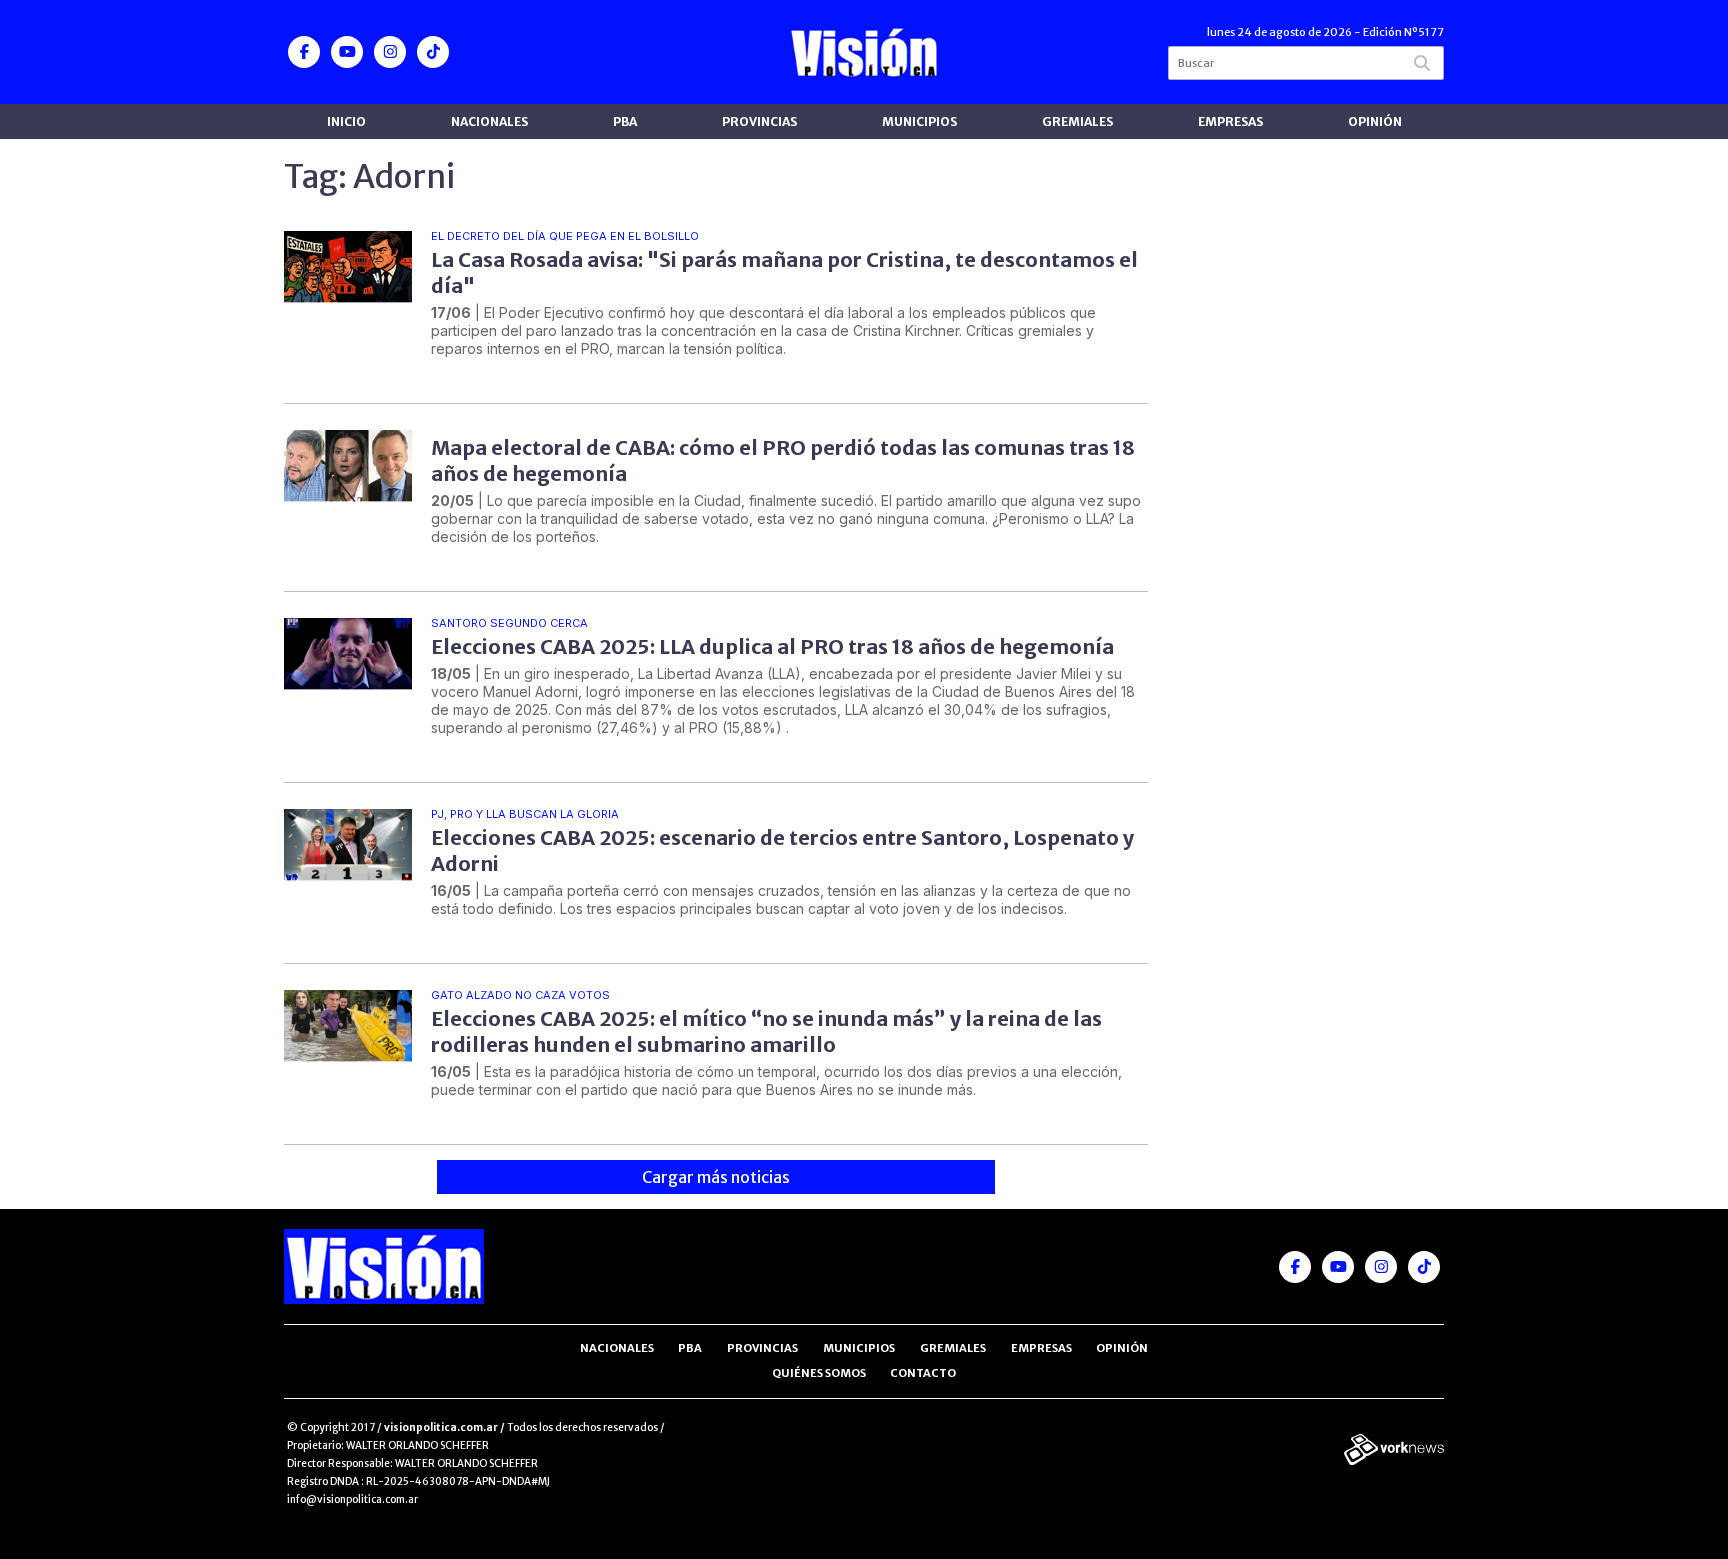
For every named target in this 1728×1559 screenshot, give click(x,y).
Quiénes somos (819, 1373)
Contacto (923, 1373)
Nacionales (489, 121)
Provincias (759, 121)
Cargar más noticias (716, 1177)
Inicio (346, 121)
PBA (625, 121)
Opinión (1375, 121)
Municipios (919, 121)
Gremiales (1077, 121)
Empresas (1230, 121)
